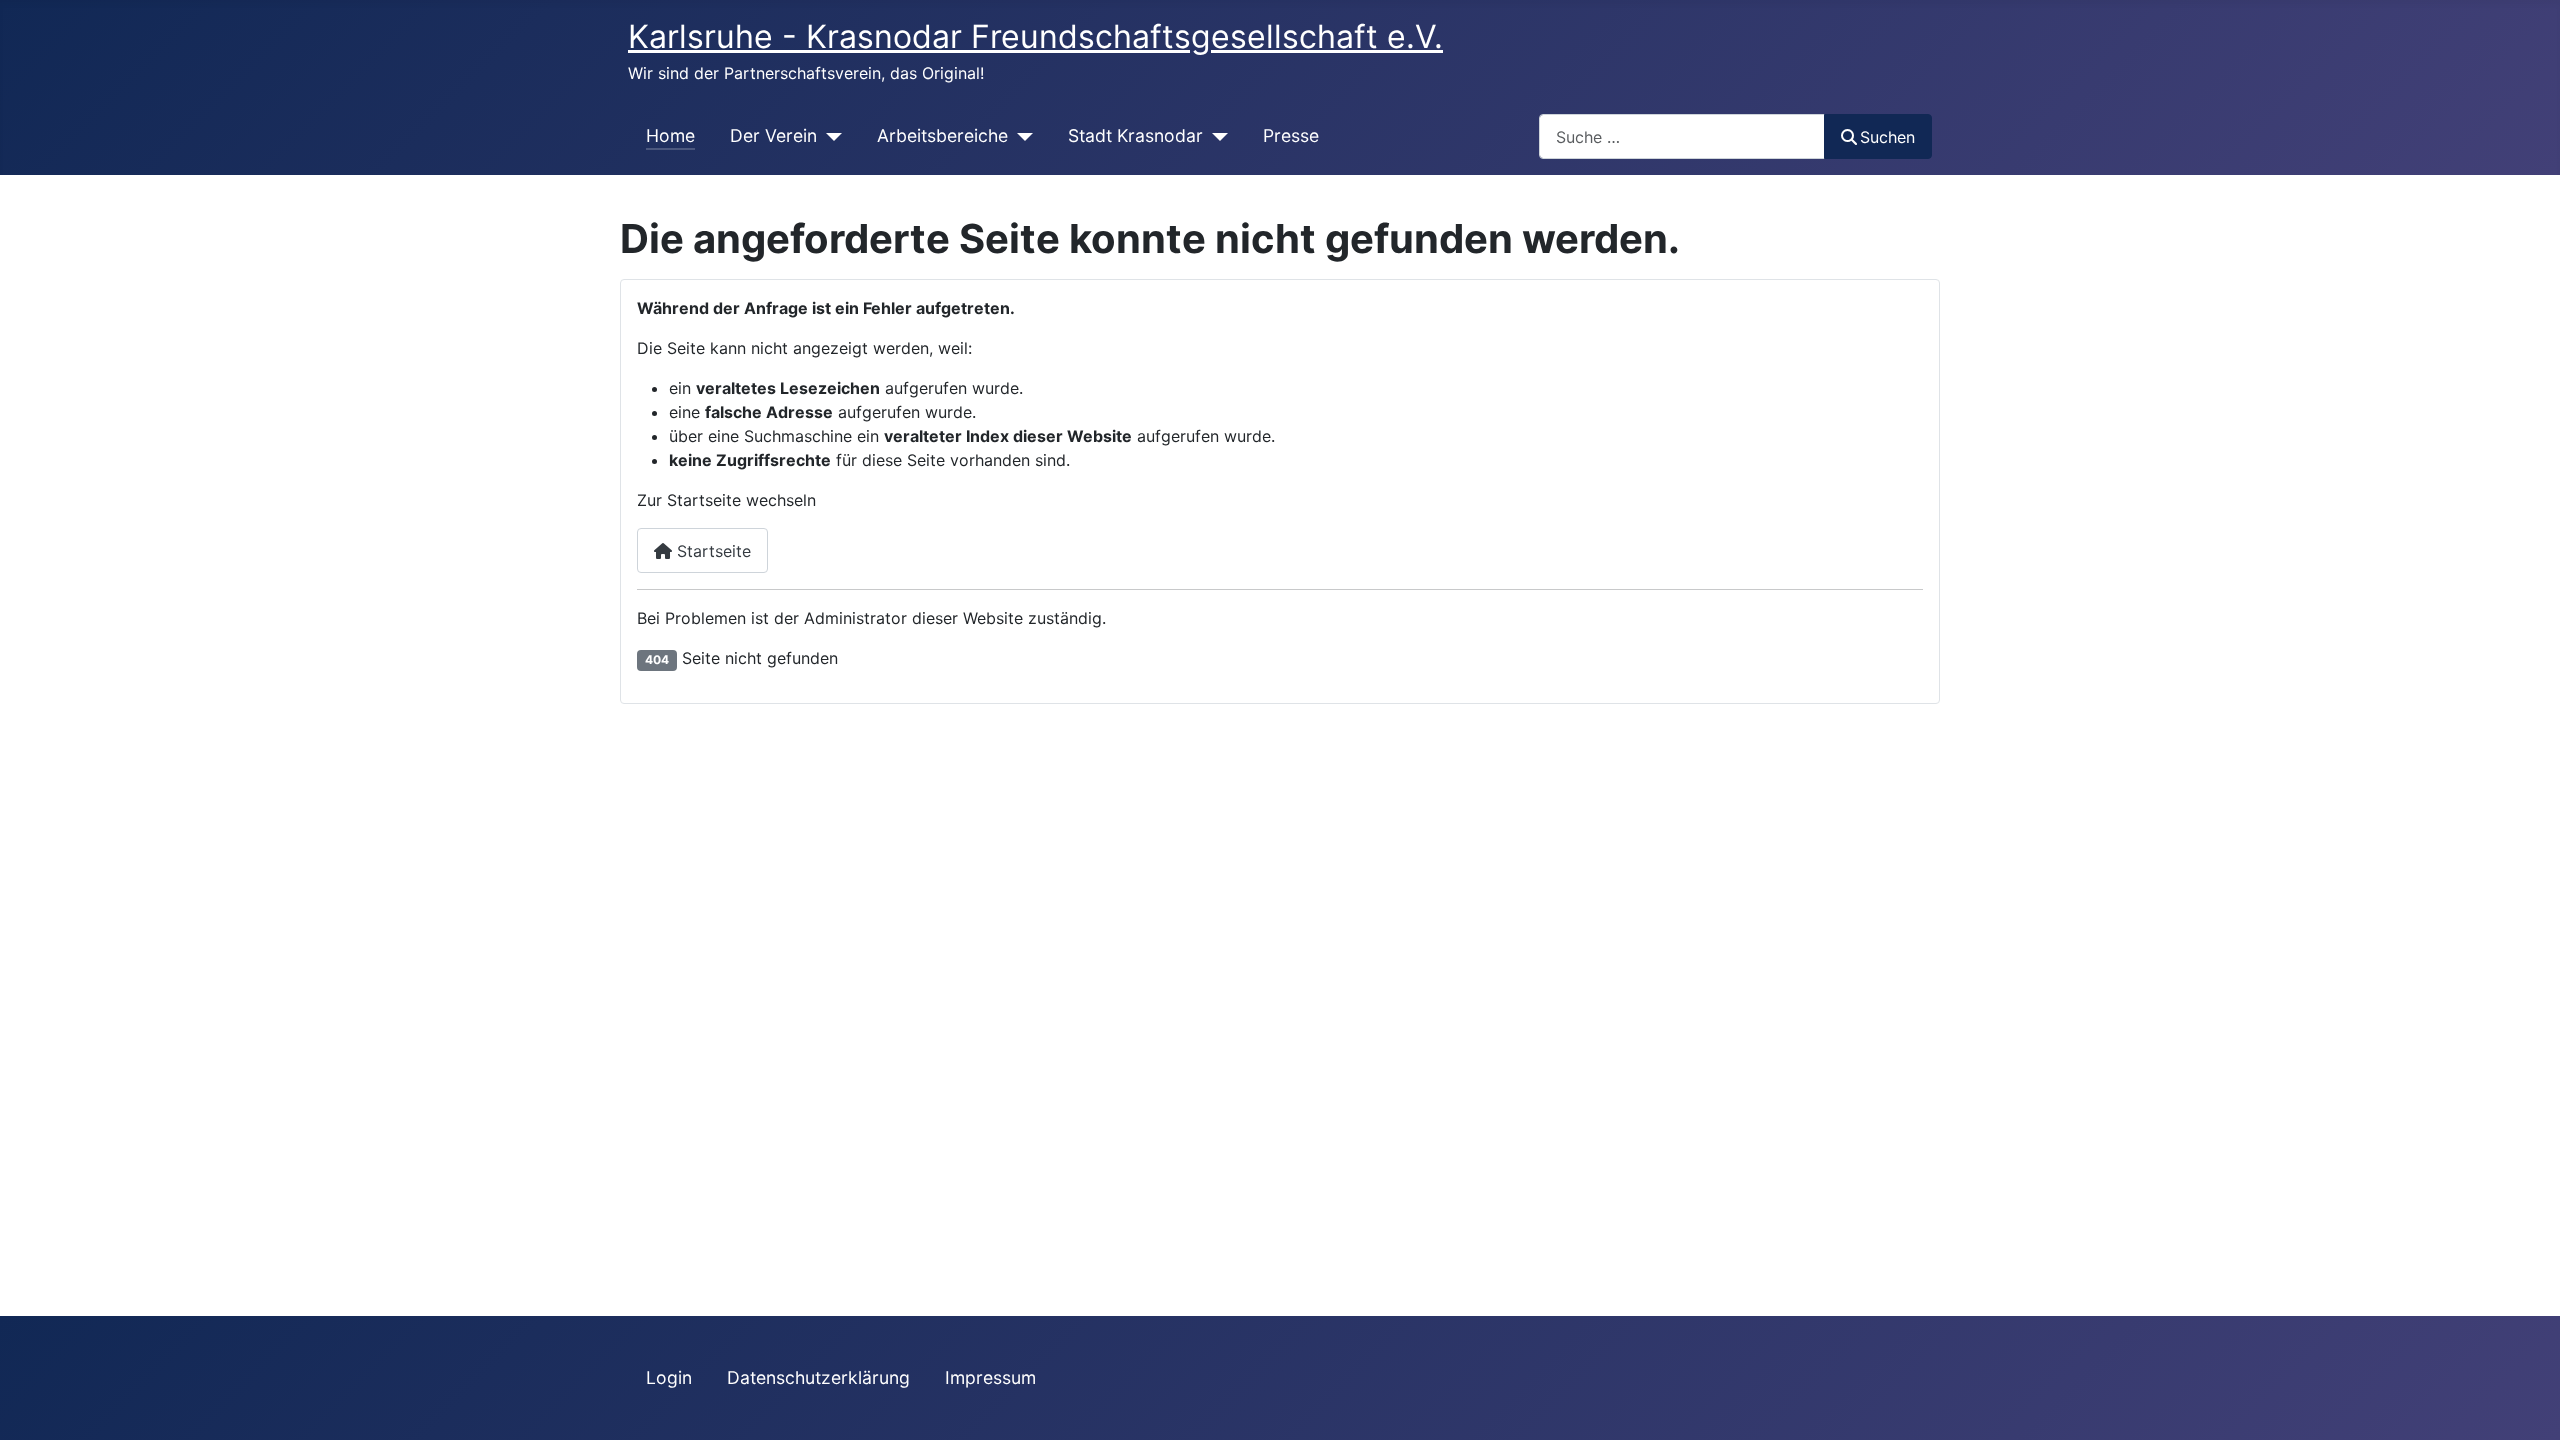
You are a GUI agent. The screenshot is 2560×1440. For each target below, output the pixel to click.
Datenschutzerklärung (818, 1377)
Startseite (711, 551)
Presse (1291, 135)
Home (670, 135)
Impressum (990, 1377)
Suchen (1887, 137)
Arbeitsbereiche (942, 135)
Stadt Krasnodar (1135, 135)
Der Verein (773, 135)
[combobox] (1682, 136)
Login (669, 1377)
